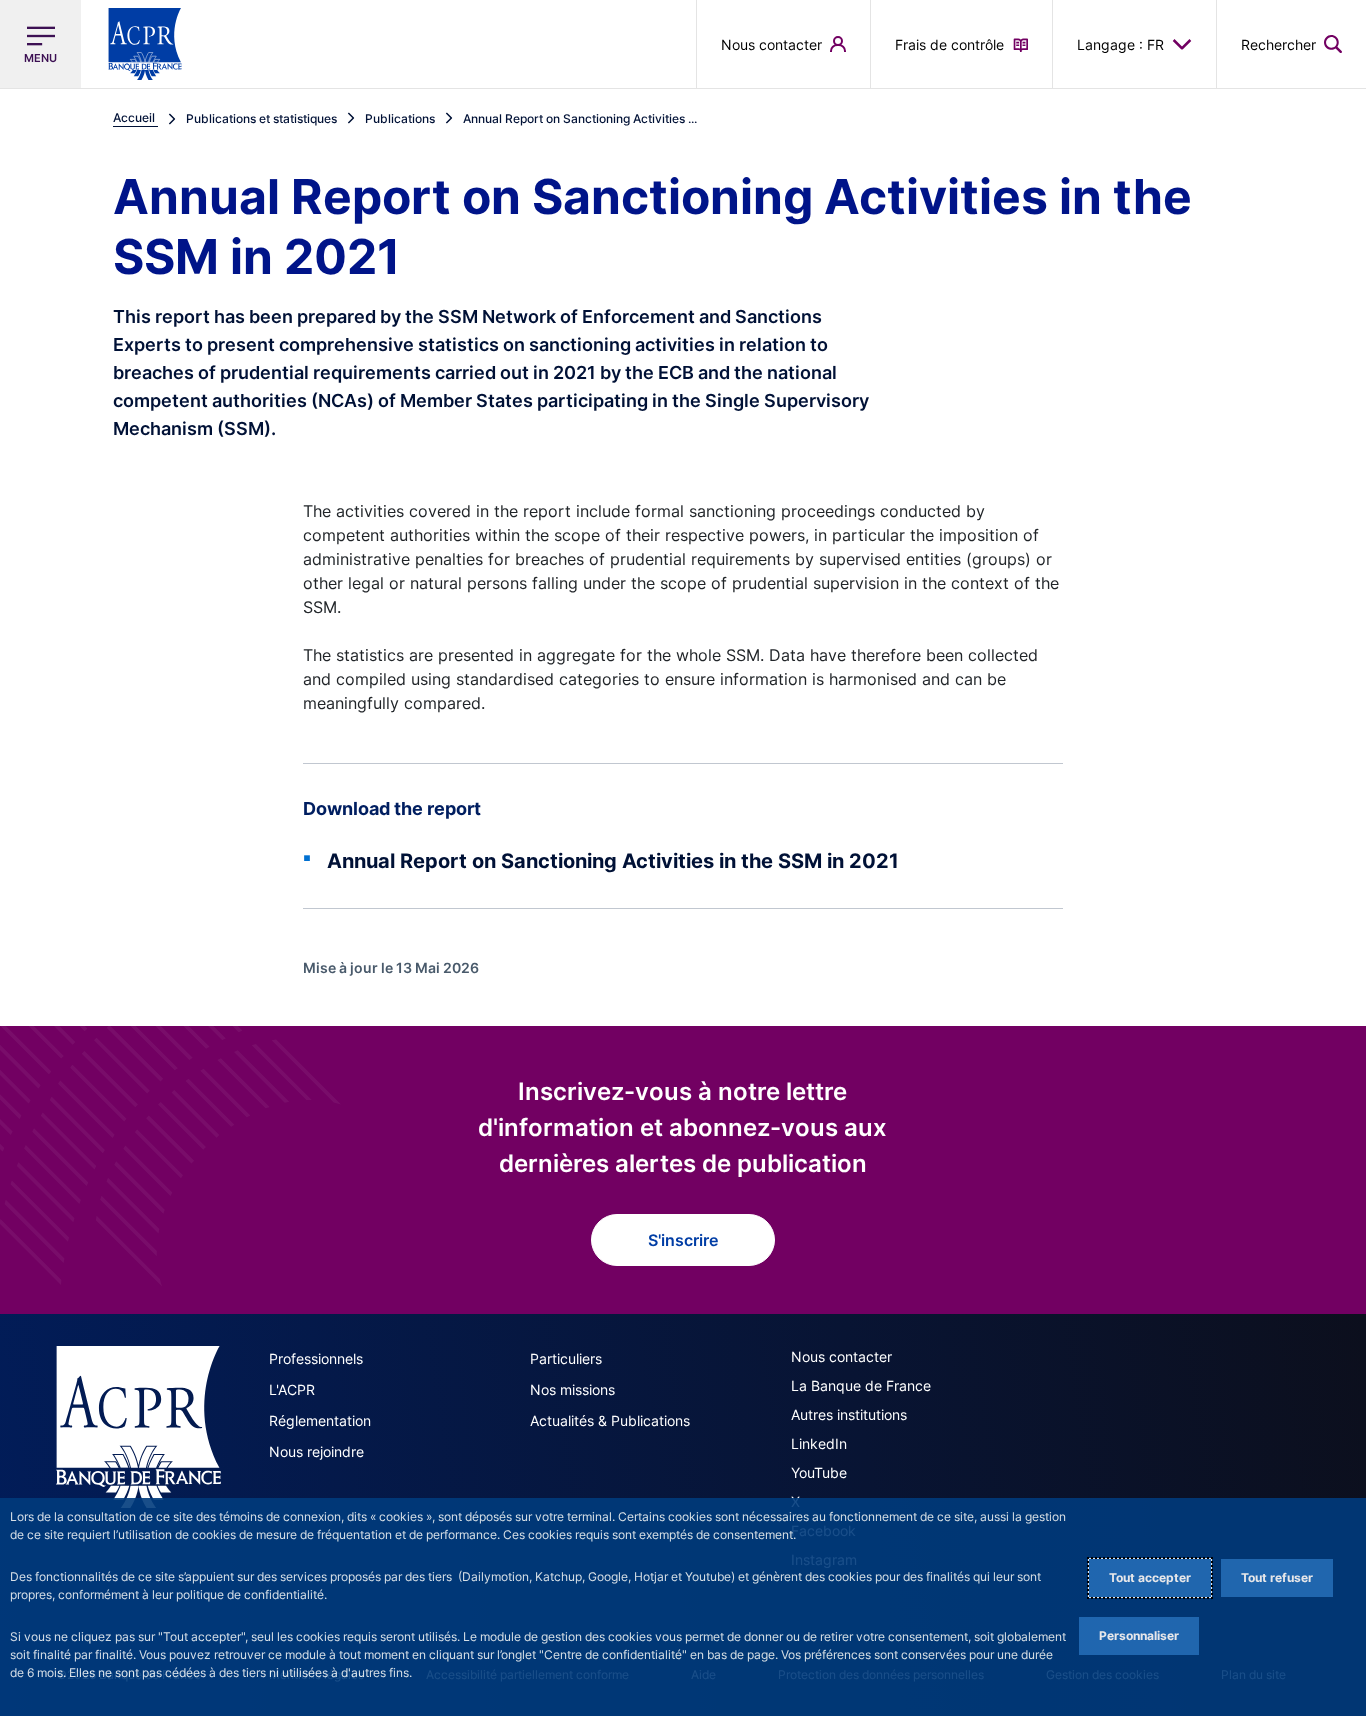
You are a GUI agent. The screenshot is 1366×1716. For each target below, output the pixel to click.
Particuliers (566, 1358)
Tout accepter (1150, 1577)
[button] (1291, 44)
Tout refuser (1277, 1577)
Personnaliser (1139, 1635)
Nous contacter (841, 1356)
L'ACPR (292, 1389)
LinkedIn (819, 1443)
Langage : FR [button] (1120, 44)
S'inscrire (683, 1240)
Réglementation (320, 1420)
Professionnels (316, 1358)
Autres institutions (849, 1414)
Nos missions (572, 1389)
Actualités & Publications (610, 1420)
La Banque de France (861, 1385)
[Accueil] (138, 1427)
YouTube (819, 1472)
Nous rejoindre (316, 1451)
